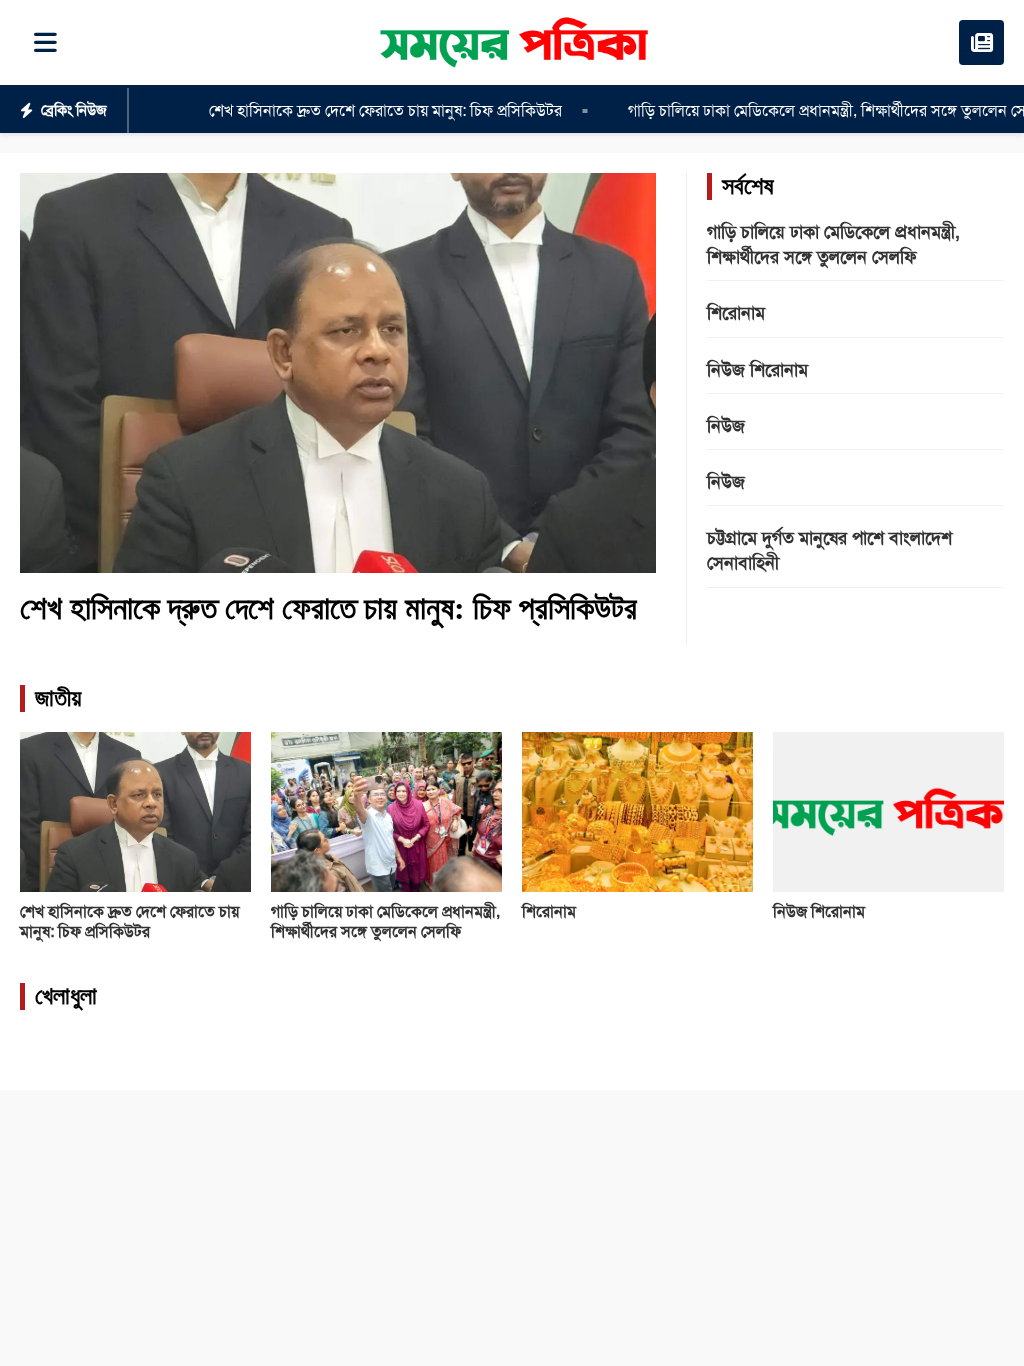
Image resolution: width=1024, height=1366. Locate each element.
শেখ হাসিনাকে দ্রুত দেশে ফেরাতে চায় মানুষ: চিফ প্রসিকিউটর (336, 110)
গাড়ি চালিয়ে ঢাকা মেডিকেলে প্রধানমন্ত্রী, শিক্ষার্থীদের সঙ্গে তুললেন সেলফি (790, 110)
